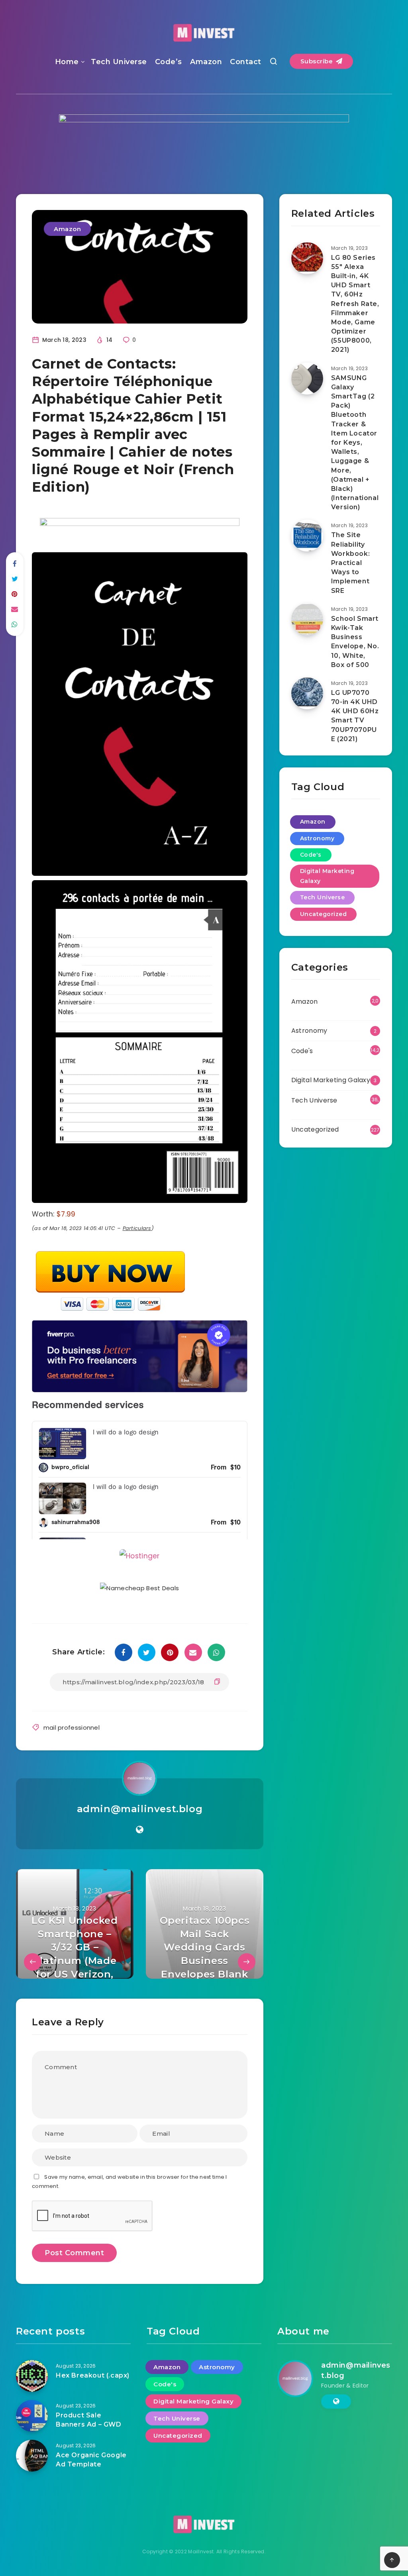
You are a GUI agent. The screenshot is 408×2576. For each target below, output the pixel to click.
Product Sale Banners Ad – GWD (89, 2556)
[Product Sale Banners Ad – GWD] (32, 2552)
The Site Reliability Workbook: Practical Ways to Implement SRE (350, 563)
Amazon (206, 62)
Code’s (169, 62)
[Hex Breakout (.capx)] (32, 2512)
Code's (311, 855)
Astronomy (317, 838)
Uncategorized (324, 914)
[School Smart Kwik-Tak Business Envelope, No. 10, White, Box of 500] (307, 619)
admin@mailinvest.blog (140, 1945)
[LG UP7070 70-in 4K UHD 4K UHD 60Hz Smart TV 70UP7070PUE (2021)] (307, 693)
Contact (246, 62)
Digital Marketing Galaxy (327, 876)
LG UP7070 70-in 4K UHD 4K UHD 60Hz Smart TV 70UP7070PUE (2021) (355, 716)
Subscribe (318, 61)
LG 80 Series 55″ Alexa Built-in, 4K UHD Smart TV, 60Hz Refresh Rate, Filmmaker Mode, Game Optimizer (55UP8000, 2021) (355, 304)
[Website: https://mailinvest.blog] (140, 1966)
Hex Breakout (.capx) (93, 2511)
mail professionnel (72, 1863)
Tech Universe (119, 62)
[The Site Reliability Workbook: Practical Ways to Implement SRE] (307, 536)
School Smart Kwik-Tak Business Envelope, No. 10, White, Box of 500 (355, 642)
